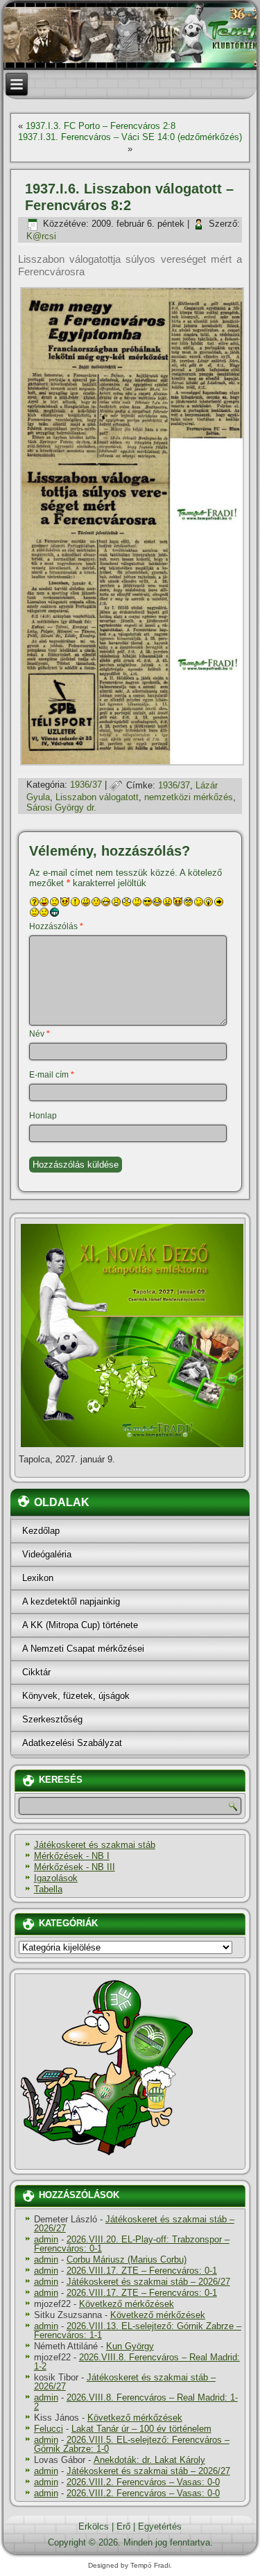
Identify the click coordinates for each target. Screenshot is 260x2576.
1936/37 (86, 785)
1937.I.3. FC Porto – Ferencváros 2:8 (101, 126)
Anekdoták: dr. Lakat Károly (149, 2460)
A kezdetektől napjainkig (71, 1601)
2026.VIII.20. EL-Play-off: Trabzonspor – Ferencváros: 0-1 (132, 2244)
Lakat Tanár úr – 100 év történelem (141, 2429)
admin (46, 2239)
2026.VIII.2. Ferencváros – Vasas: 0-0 (143, 2482)
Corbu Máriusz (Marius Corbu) (127, 2259)
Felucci (49, 2429)
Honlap (43, 1116)
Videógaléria (47, 1554)
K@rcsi (41, 236)
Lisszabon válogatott (97, 797)
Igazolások (56, 1878)
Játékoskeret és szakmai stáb (95, 1845)
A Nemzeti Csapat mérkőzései (83, 1649)
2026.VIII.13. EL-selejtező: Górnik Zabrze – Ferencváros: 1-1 (138, 2331)
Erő (123, 2526)
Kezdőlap (41, 1531)
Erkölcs (94, 2526)
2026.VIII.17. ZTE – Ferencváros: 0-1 (142, 2271)
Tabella (48, 1889)
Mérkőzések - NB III (75, 1867)
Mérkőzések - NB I (72, 1856)
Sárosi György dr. (61, 807)
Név (40, 1034)
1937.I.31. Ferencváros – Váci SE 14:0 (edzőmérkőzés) (130, 137)
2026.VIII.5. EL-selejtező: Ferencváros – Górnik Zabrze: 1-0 (132, 2444)
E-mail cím (52, 1075)
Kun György (130, 2346)
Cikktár (36, 1672)
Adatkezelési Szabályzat (72, 1743)
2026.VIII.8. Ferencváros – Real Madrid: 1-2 (137, 2362)
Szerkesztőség (52, 1719)
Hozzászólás (56, 926)
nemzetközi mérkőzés (189, 797)
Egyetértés (160, 2526)
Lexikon (38, 1578)
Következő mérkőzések (127, 2304)
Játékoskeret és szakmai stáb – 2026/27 (134, 2224)
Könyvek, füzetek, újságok (76, 1696)
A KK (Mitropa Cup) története (80, 1625)
